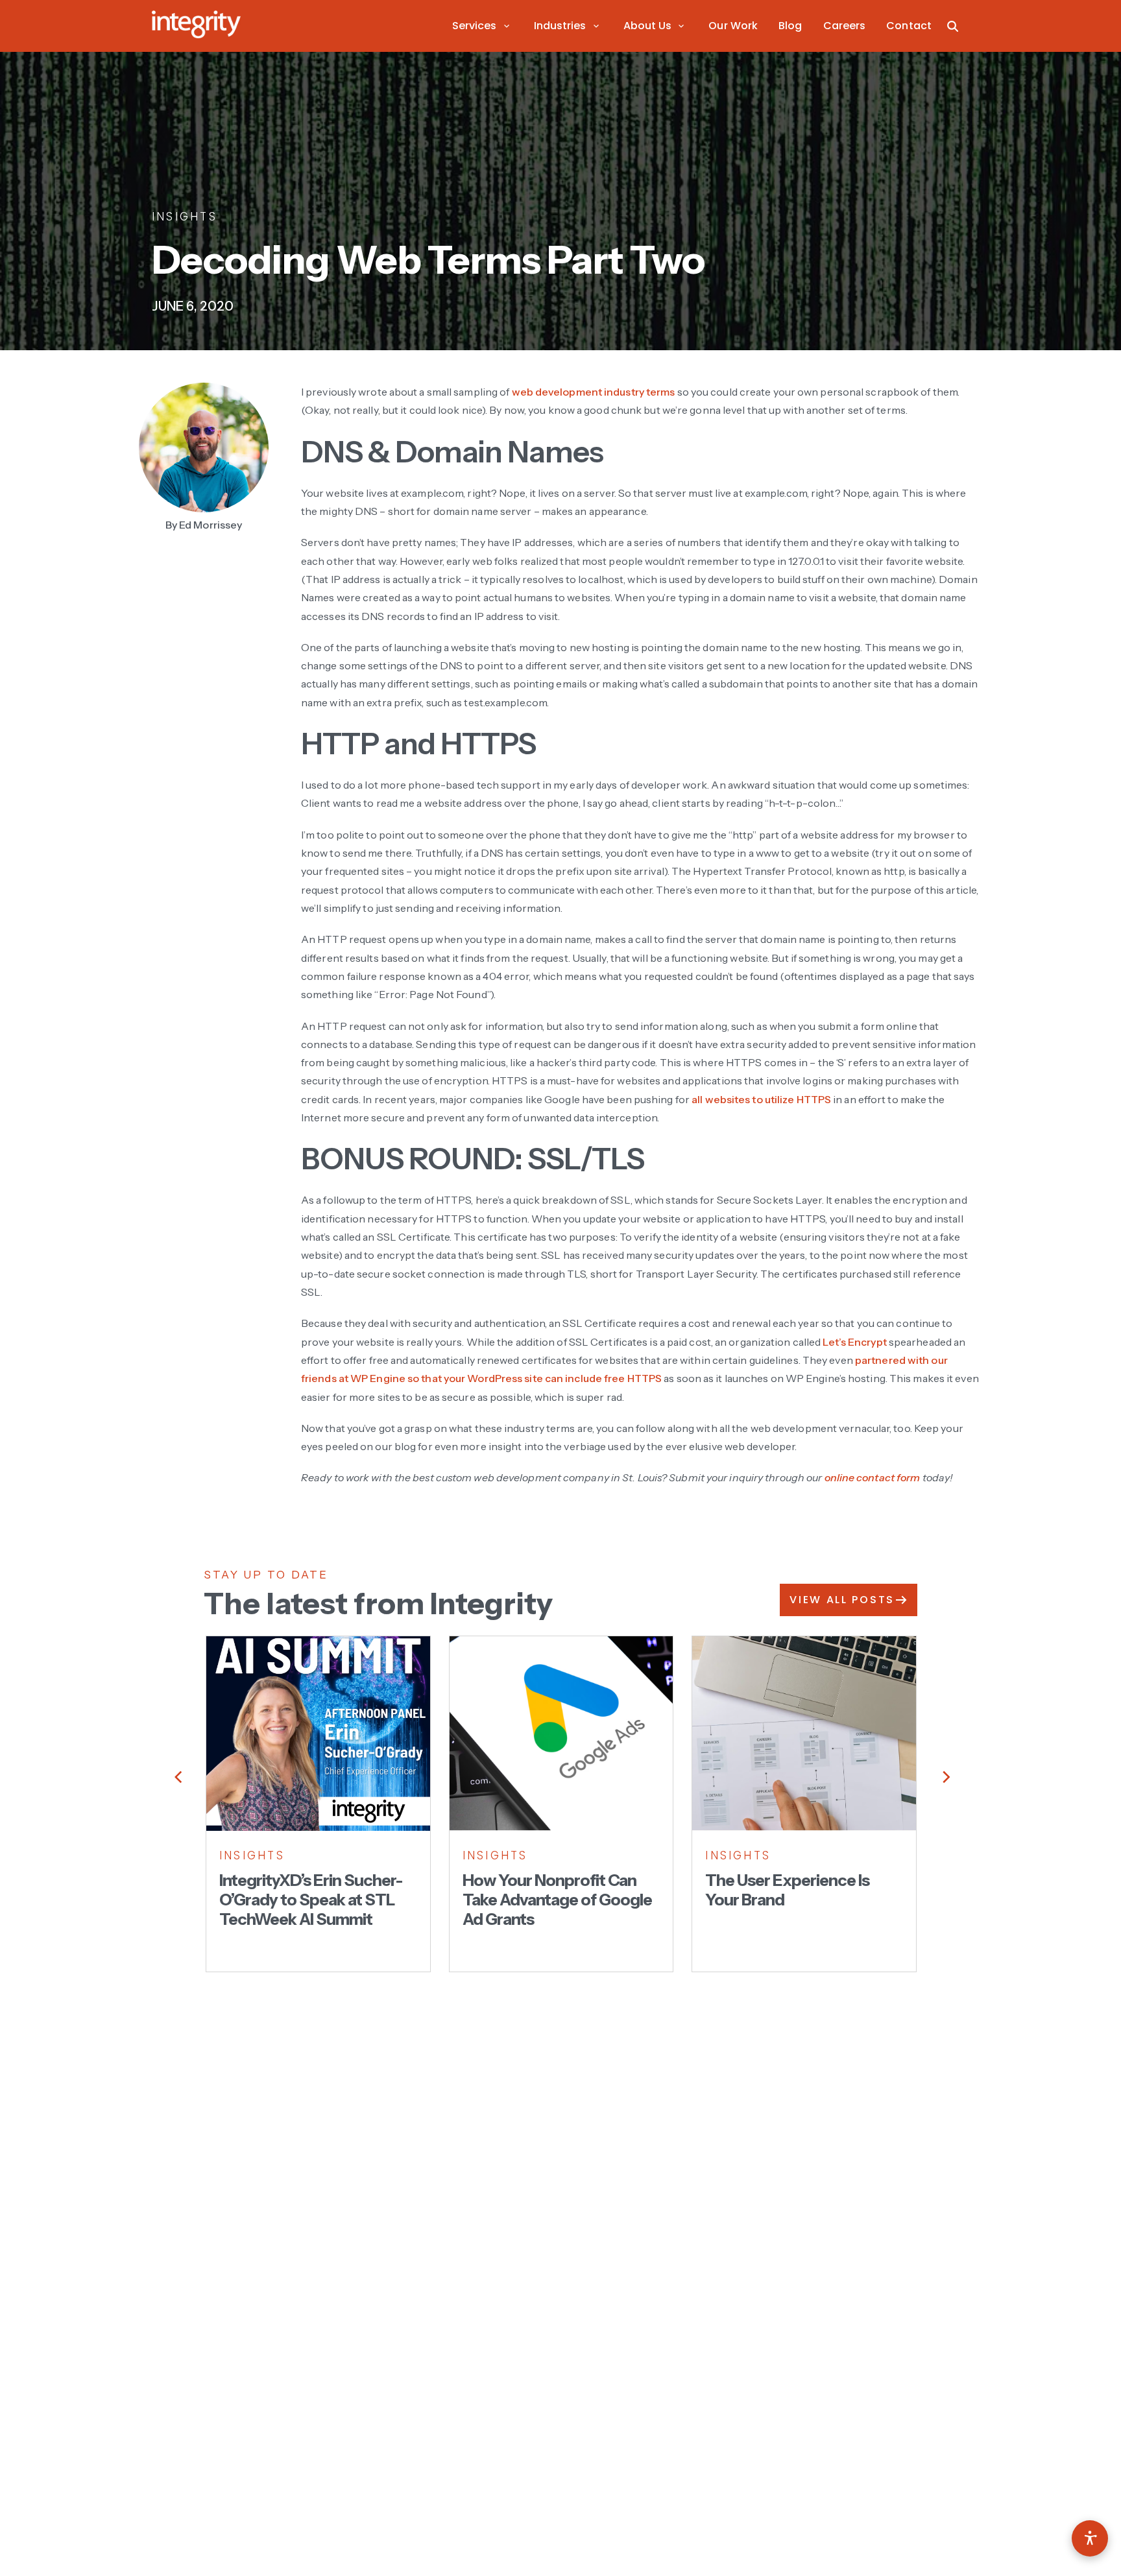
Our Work (733, 26)
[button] (483, 26)
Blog (790, 26)
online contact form (873, 1477)
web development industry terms (594, 392)
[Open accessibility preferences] (1090, 2538)
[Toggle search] (953, 26)
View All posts (842, 1600)
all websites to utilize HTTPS (761, 1099)
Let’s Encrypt (854, 1342)
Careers (845, 26)
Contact (909, 26)
